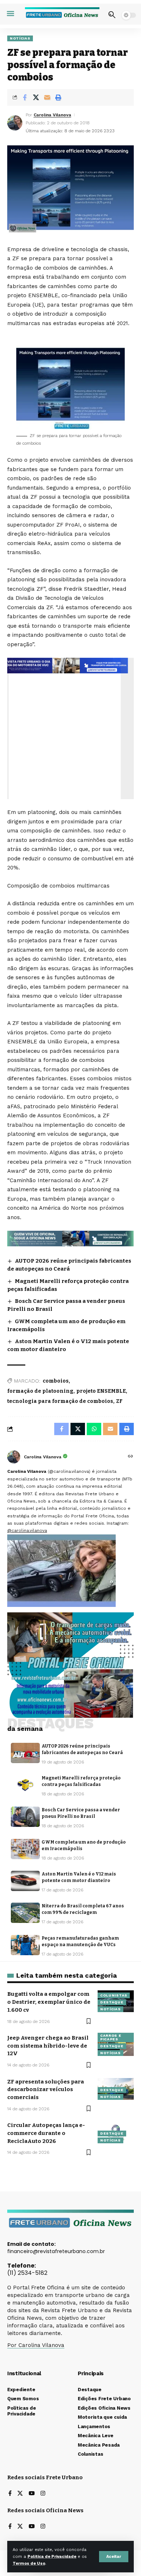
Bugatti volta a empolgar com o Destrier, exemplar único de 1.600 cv (49, 2002)
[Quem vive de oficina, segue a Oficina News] (70, 1238)
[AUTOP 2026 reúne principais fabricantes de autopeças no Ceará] (25, 1753)
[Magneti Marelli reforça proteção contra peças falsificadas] (25, 1785)
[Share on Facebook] (25, 97)
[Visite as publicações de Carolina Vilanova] (14, 1457)
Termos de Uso (29, 2563)
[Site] (131, 1457)
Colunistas (114, 1995)
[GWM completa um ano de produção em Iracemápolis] (25, 1849)
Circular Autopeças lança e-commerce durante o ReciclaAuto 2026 (46, 2133)
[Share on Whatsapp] (94, 1429)
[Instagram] (43, 2494)
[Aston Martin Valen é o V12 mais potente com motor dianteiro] (25, 1881)
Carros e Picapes (111, 2037)
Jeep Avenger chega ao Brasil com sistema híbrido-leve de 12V (48, 2046)
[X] (20, 2494)
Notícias (20, 38)
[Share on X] (36, 97)
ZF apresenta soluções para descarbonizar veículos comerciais (46, 2090)
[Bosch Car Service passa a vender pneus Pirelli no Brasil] (25, 1817)
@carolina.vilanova (27, 1530)
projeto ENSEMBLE (101, 1391)
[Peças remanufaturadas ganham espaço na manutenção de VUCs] (25, 1945)
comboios (56, 1381)
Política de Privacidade (52, 2557)
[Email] (47, 97)
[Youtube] (32, 2494)
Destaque (112, 2002)
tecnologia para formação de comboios (60, 1401)
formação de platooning (40, 1391)
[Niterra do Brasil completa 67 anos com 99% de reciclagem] (25, 1913)
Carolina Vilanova (52, 115)
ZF (119, 1401)
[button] (114, 2557)
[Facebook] (10, 2494)
